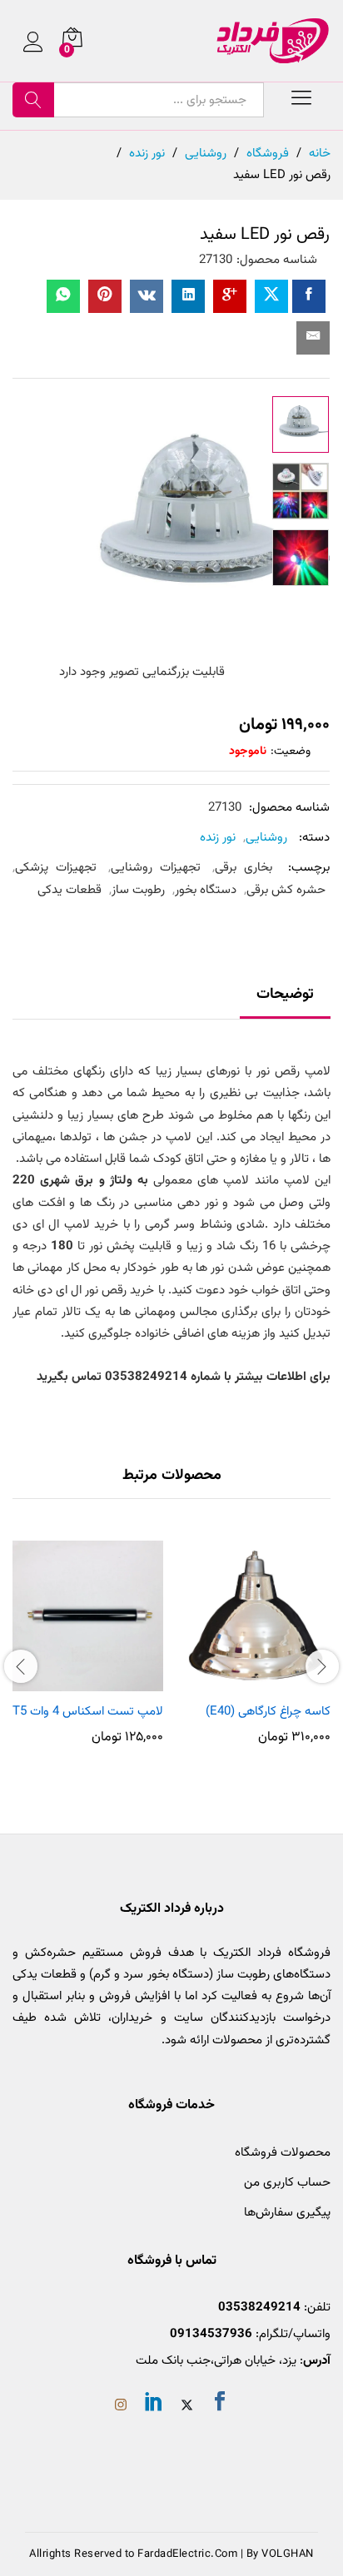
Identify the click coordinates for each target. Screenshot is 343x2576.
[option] (301, 424)
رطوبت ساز (138, 890)
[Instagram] (121, 2407)
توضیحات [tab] (285, 995)
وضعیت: (291, 752)
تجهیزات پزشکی (56, 868)
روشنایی (266, 838)
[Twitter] (187, 2407)
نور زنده (218, 838)
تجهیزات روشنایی (156, 868)
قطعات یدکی (70, 890)
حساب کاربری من (287, 2183)
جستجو (33, 100)
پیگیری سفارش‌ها (287, 2213)
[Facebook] (220, 2405)
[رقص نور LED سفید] (309, 296)
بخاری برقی (244, 868)
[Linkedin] (154, 2405)
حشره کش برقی (286, 890)
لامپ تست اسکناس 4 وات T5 (88, 1712)
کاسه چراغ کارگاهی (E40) (268, 1712)
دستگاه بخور (206, 890)
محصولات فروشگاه (283, 2153)
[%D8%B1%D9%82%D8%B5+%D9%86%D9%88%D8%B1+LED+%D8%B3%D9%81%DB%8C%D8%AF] (271, 296)
